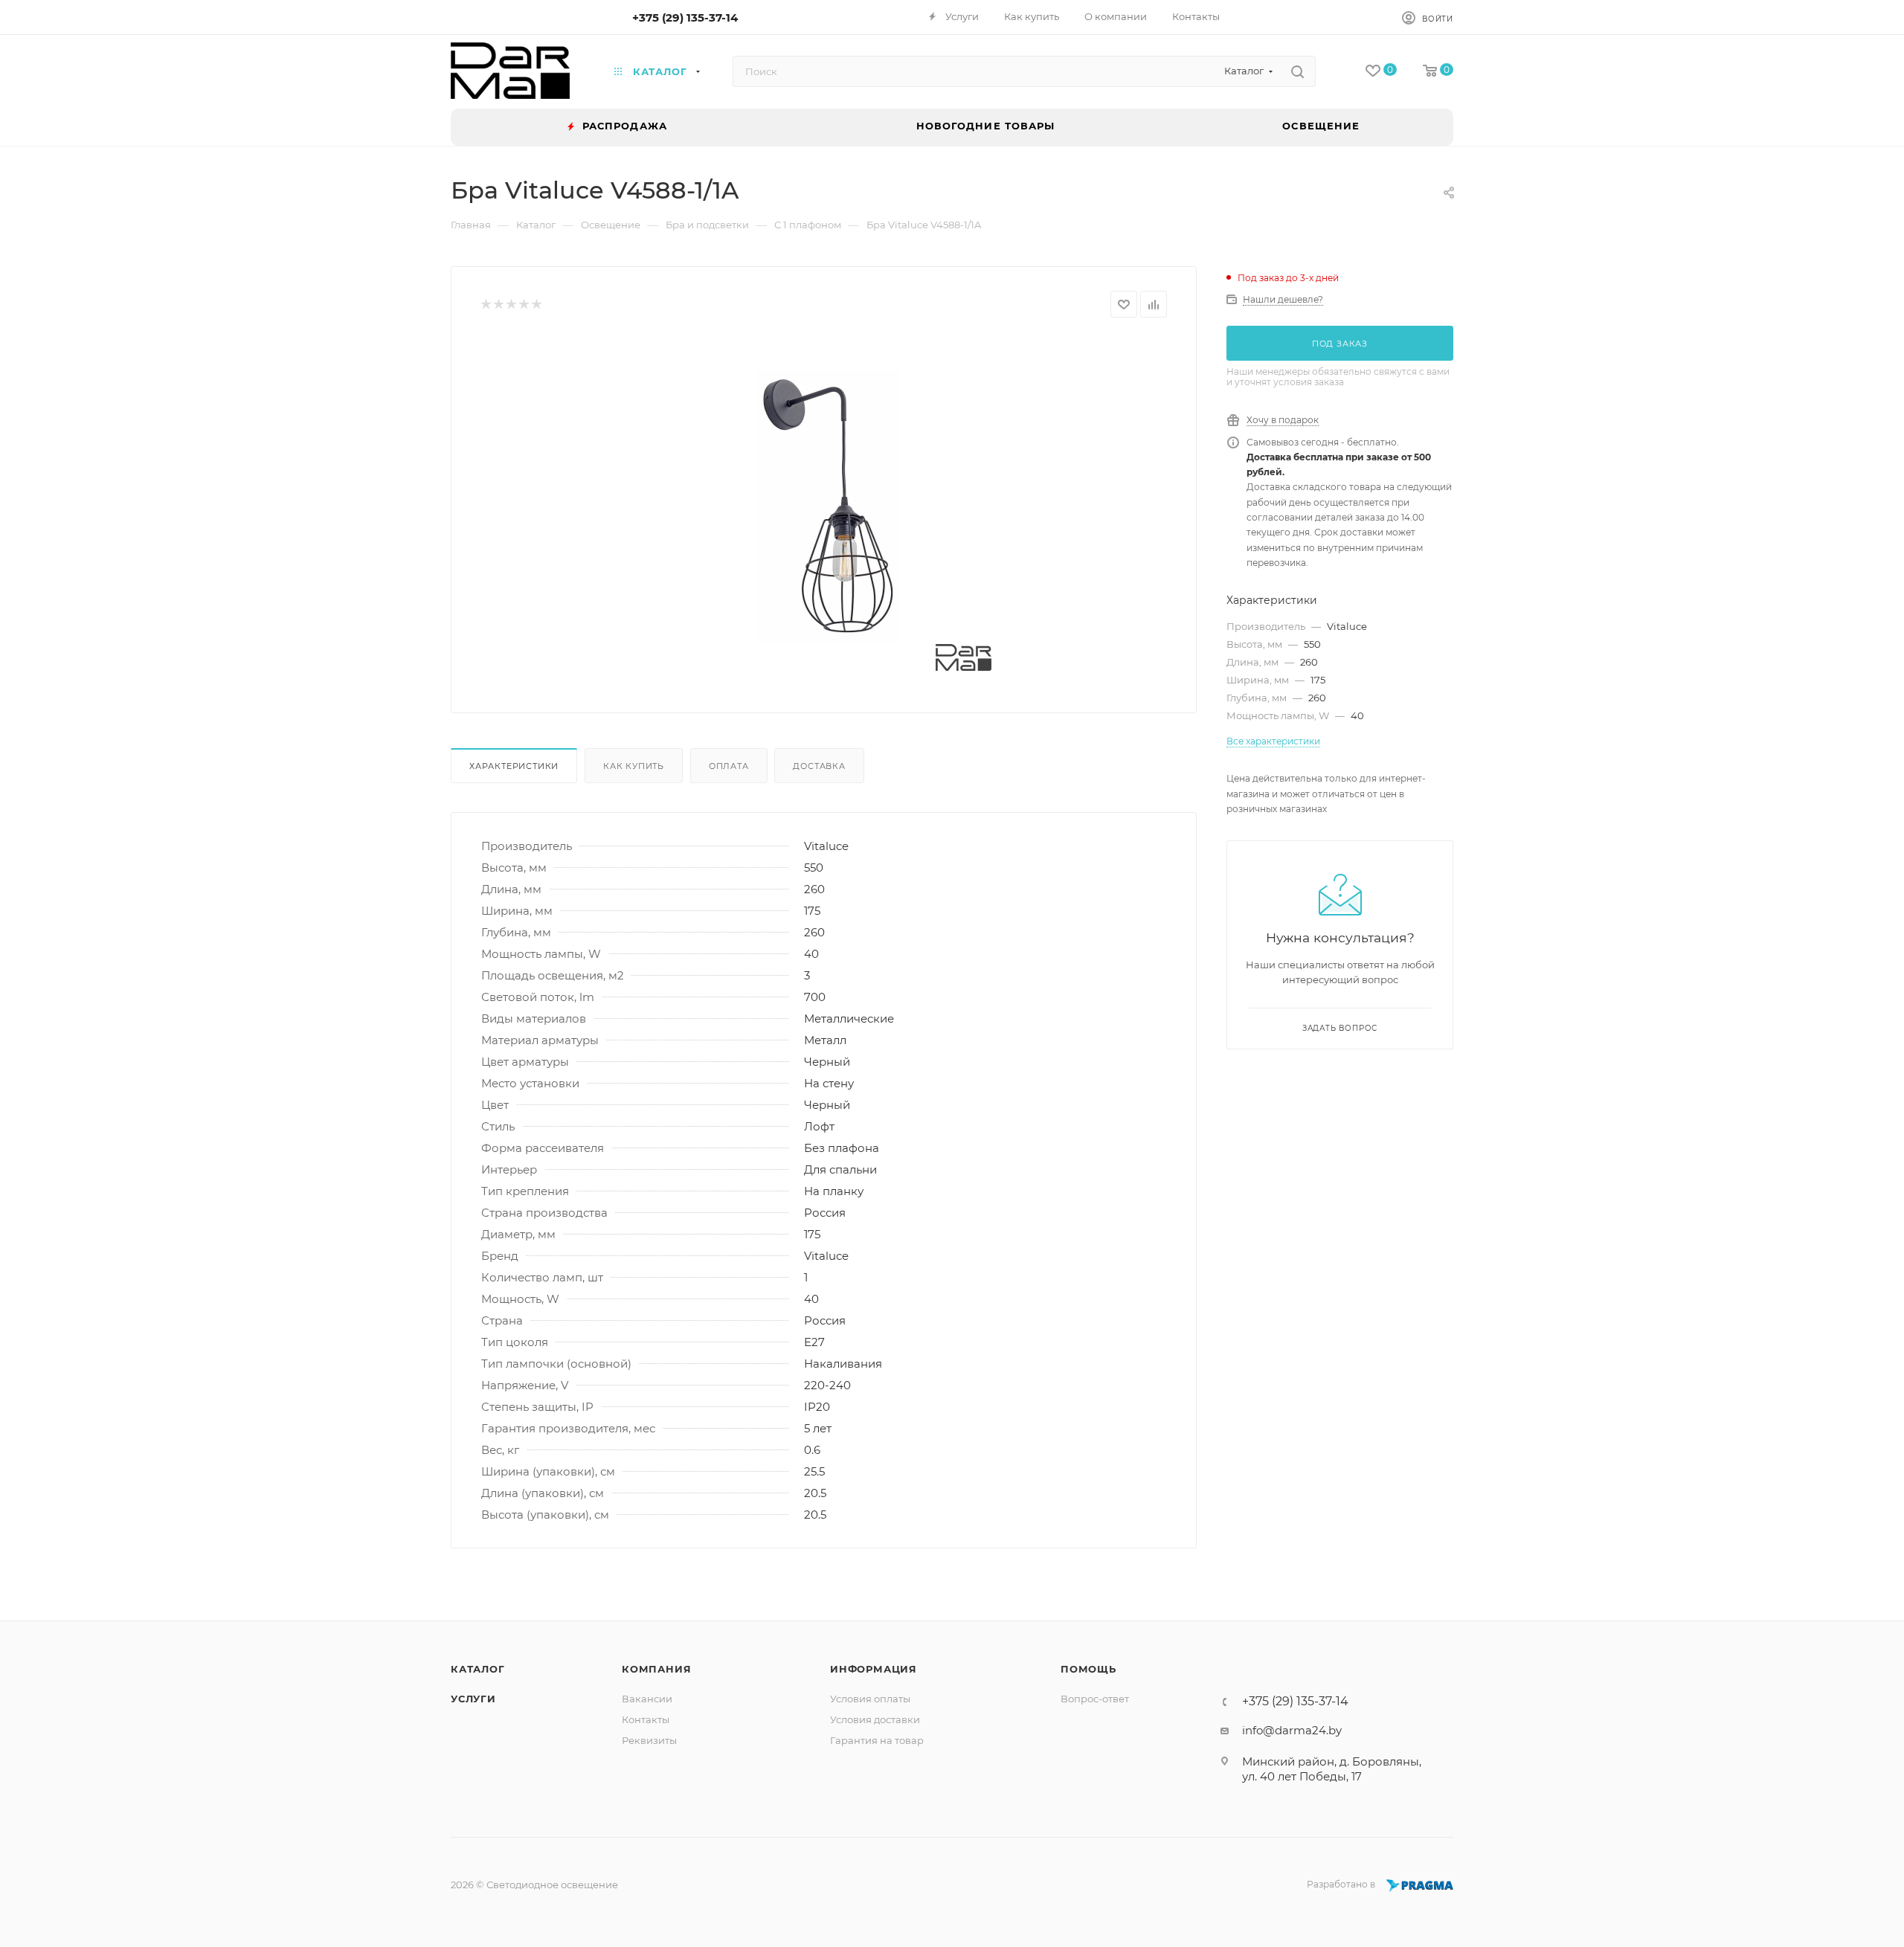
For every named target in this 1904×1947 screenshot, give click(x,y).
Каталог (478, 1669)
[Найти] (1297, 71)
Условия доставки (875, 1719)
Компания (656, 1669)
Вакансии (647, 1699)
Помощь (1088, 1669)
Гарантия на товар (877, 1740)
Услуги (473, 1699)
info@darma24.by (1292, 1730)
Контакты (646, 1719)
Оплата (729, 766)
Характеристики (514, 766)
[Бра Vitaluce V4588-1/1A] (824, 503)
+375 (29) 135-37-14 (685, 17)
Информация (874, 1669)
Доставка (819, 766)
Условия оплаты (870, 1699)
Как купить (634, 766)
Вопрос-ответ (1095, 1699)
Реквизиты (649, 1740)
